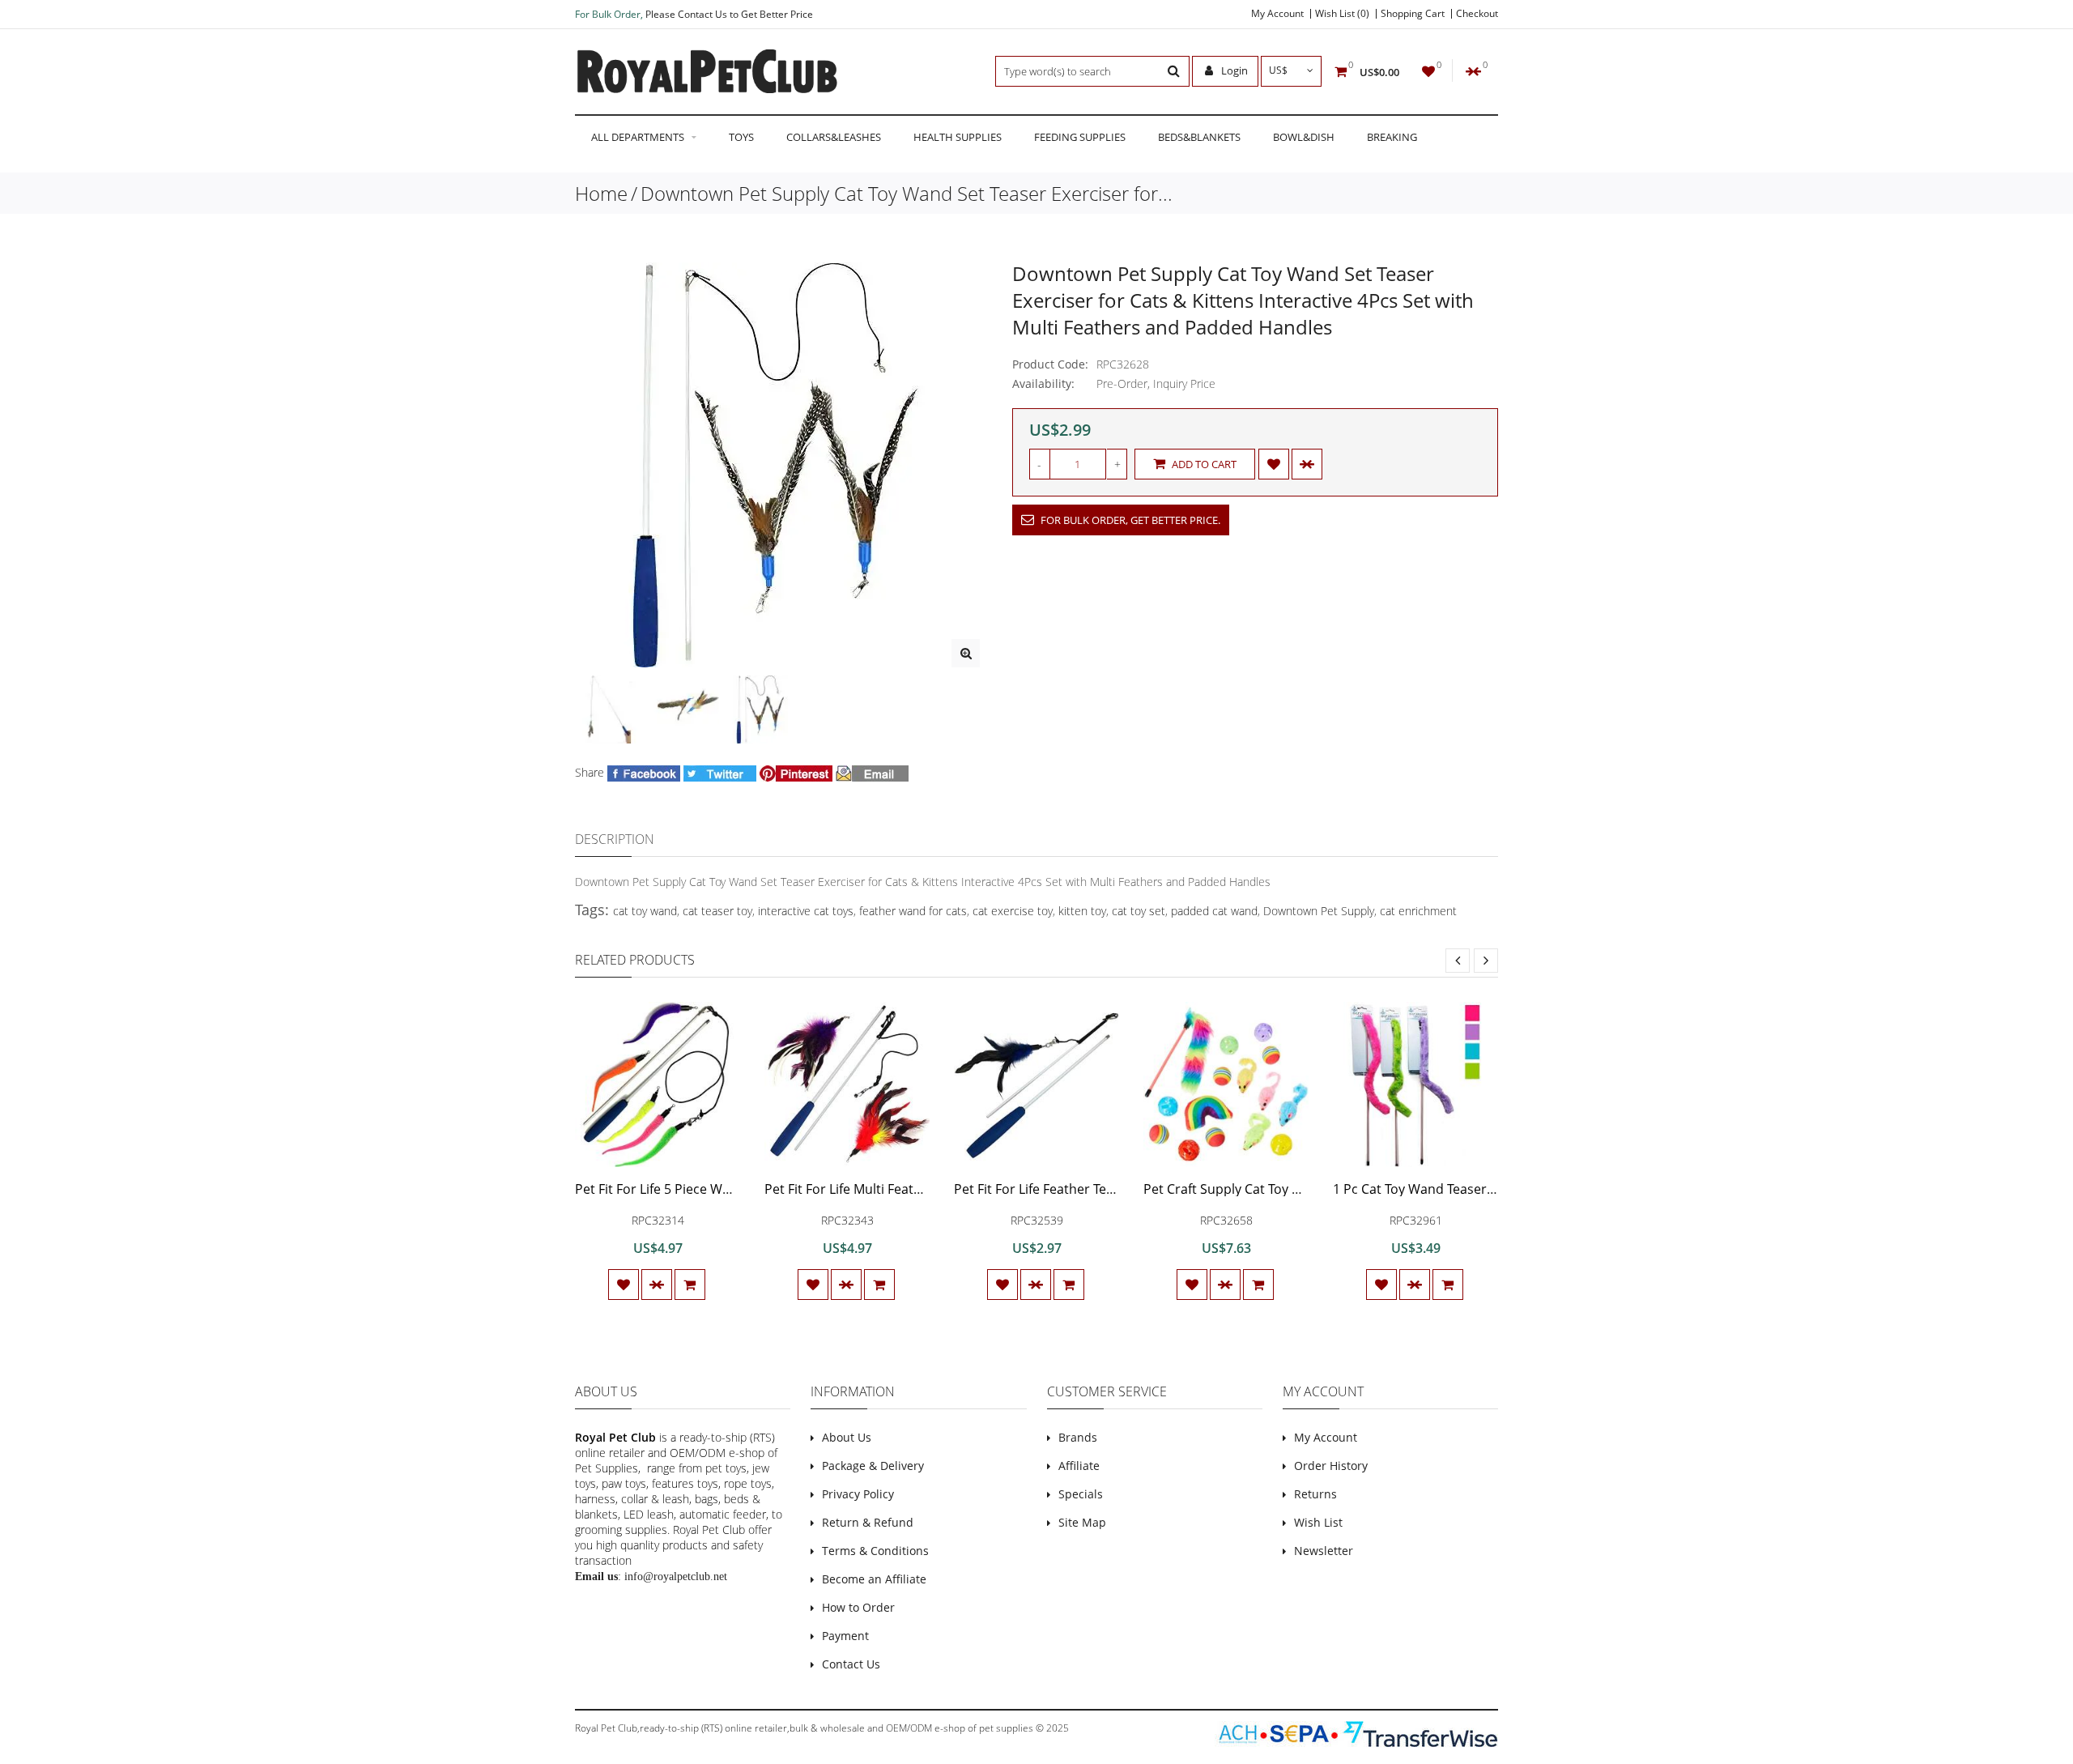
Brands (1078, 1437)
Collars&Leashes (834, 137)
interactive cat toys (806, 911)
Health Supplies (958, 137)
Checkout (1477, 14)
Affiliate (1079, 1466)
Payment (845, 1636)
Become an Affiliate (874, 1579)
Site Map (1082, 1522)
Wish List (1318, 1522)
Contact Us (851, 1664)
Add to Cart (1203, 464)
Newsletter (1324, 1551)
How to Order (858, 1607)
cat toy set (1139, 911)
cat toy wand (645, 911)
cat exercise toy (1013, 911)
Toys (741, 137)
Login (1233, 70)
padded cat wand (1214, 911)
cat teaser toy (717, 911)
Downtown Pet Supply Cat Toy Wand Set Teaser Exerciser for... (907, 193)
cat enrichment (1418, 911)
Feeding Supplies (1080, 137)
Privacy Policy (858, 1494)
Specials (1081, 1494)
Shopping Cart (1413, 14)
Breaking (1392, 137)
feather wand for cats (913, 911)
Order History (1331, 1466)
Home (601, 193)
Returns (1315, 1494)
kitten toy (1082, 911)
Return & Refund (868, 1522)
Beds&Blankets (1199, 137)
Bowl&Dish (1304, 137)
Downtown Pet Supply (1319, 911)
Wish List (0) (1342, 14)
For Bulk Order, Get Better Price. (1129, 520)
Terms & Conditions (875, 1551)
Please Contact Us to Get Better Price (729, 14)
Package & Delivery (873, 1466)
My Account (1277, 14)
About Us (847, 1437)
